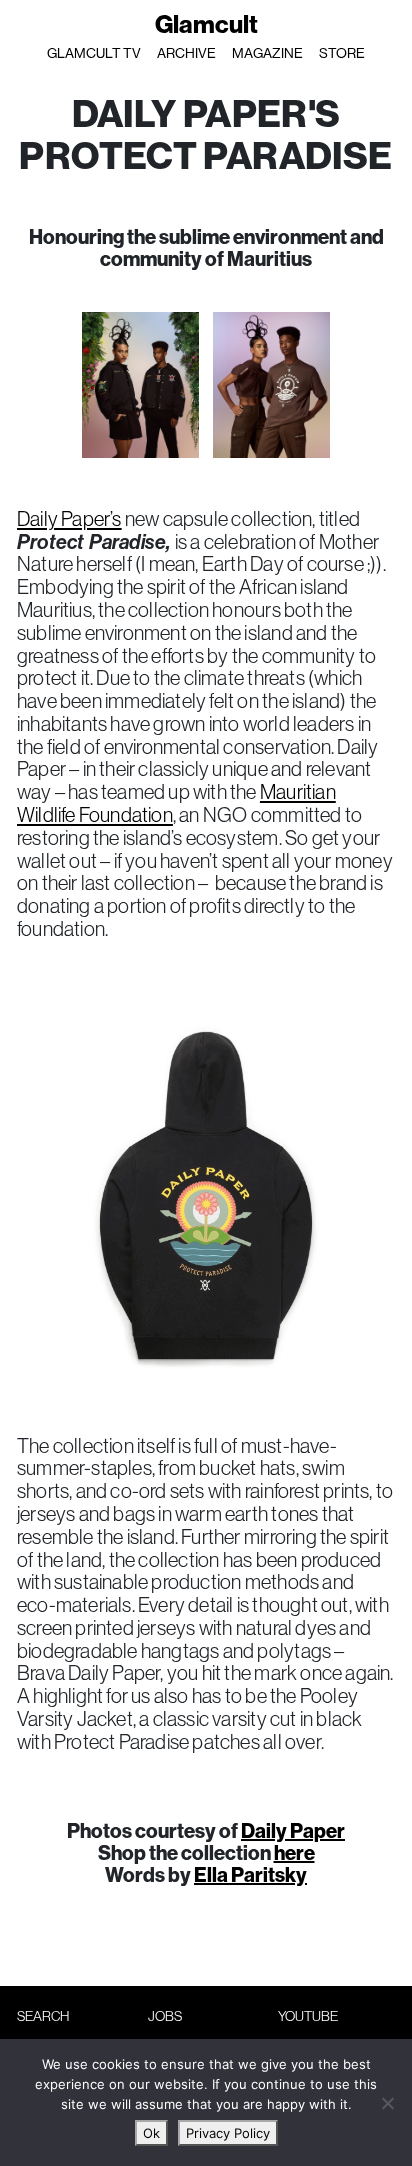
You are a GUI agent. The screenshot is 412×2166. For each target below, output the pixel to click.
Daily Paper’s (69, 518)
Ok (151, 2133)
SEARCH (43, 2016)
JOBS (165, 2016)
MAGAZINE (267, 53)
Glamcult (206, 24)
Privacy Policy (228, 2133)
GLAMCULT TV (94, 53)
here (294, 1852)
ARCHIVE (186, 53)
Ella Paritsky (250, 1874)
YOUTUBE (308, 2016)
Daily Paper (293, 1830)
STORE (342, 53)
